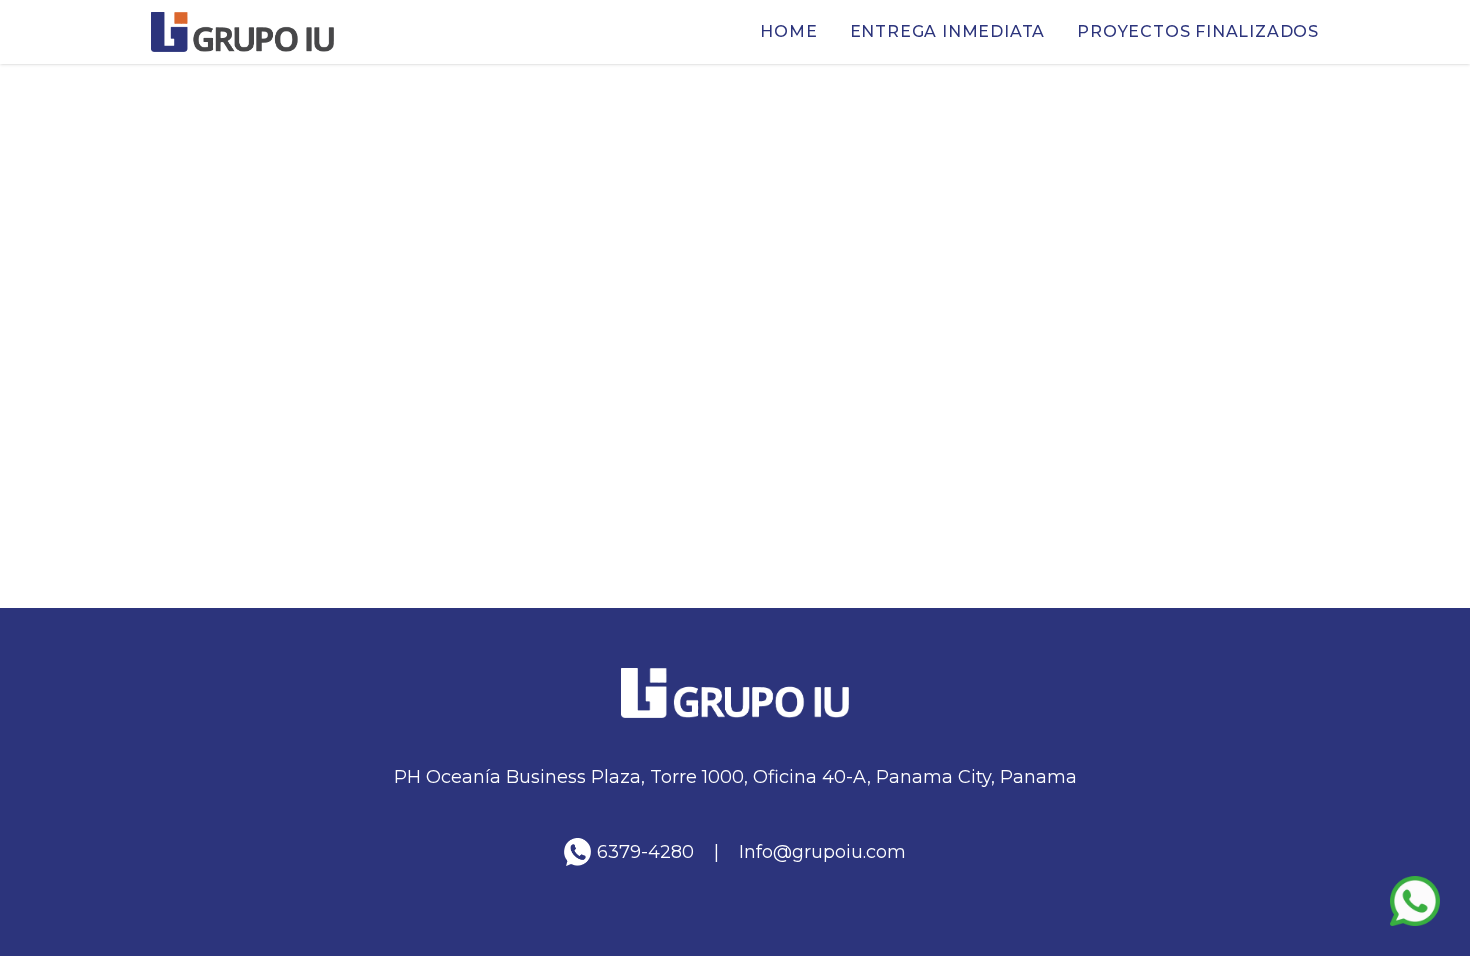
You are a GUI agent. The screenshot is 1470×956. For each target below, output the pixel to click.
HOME (788, 31)
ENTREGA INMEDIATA (948, 31)
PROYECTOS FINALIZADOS (1198, 31)
